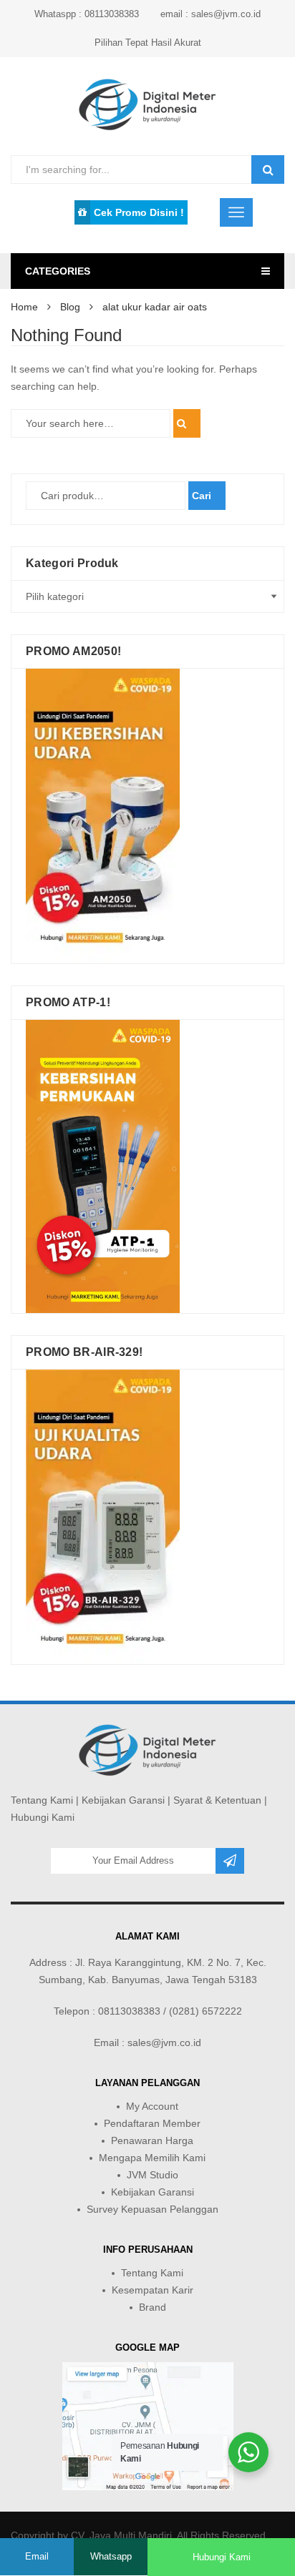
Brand (153, 2307)
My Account (152, 2106)
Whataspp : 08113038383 (87, 14)
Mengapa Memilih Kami (152, 2158)
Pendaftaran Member (152, 2123)
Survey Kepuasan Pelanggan (153, 2209)
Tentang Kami (42, 1800)
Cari (202, 496)
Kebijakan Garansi (123, 1800)
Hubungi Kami (43, 1817)
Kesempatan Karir (153, 2290)
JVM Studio (153, 2175)
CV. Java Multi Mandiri (121, 2535)
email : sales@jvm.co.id (211, 14)
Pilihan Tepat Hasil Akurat (148, 43)
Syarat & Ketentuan (217, 1800)
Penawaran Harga (152, 2140)
